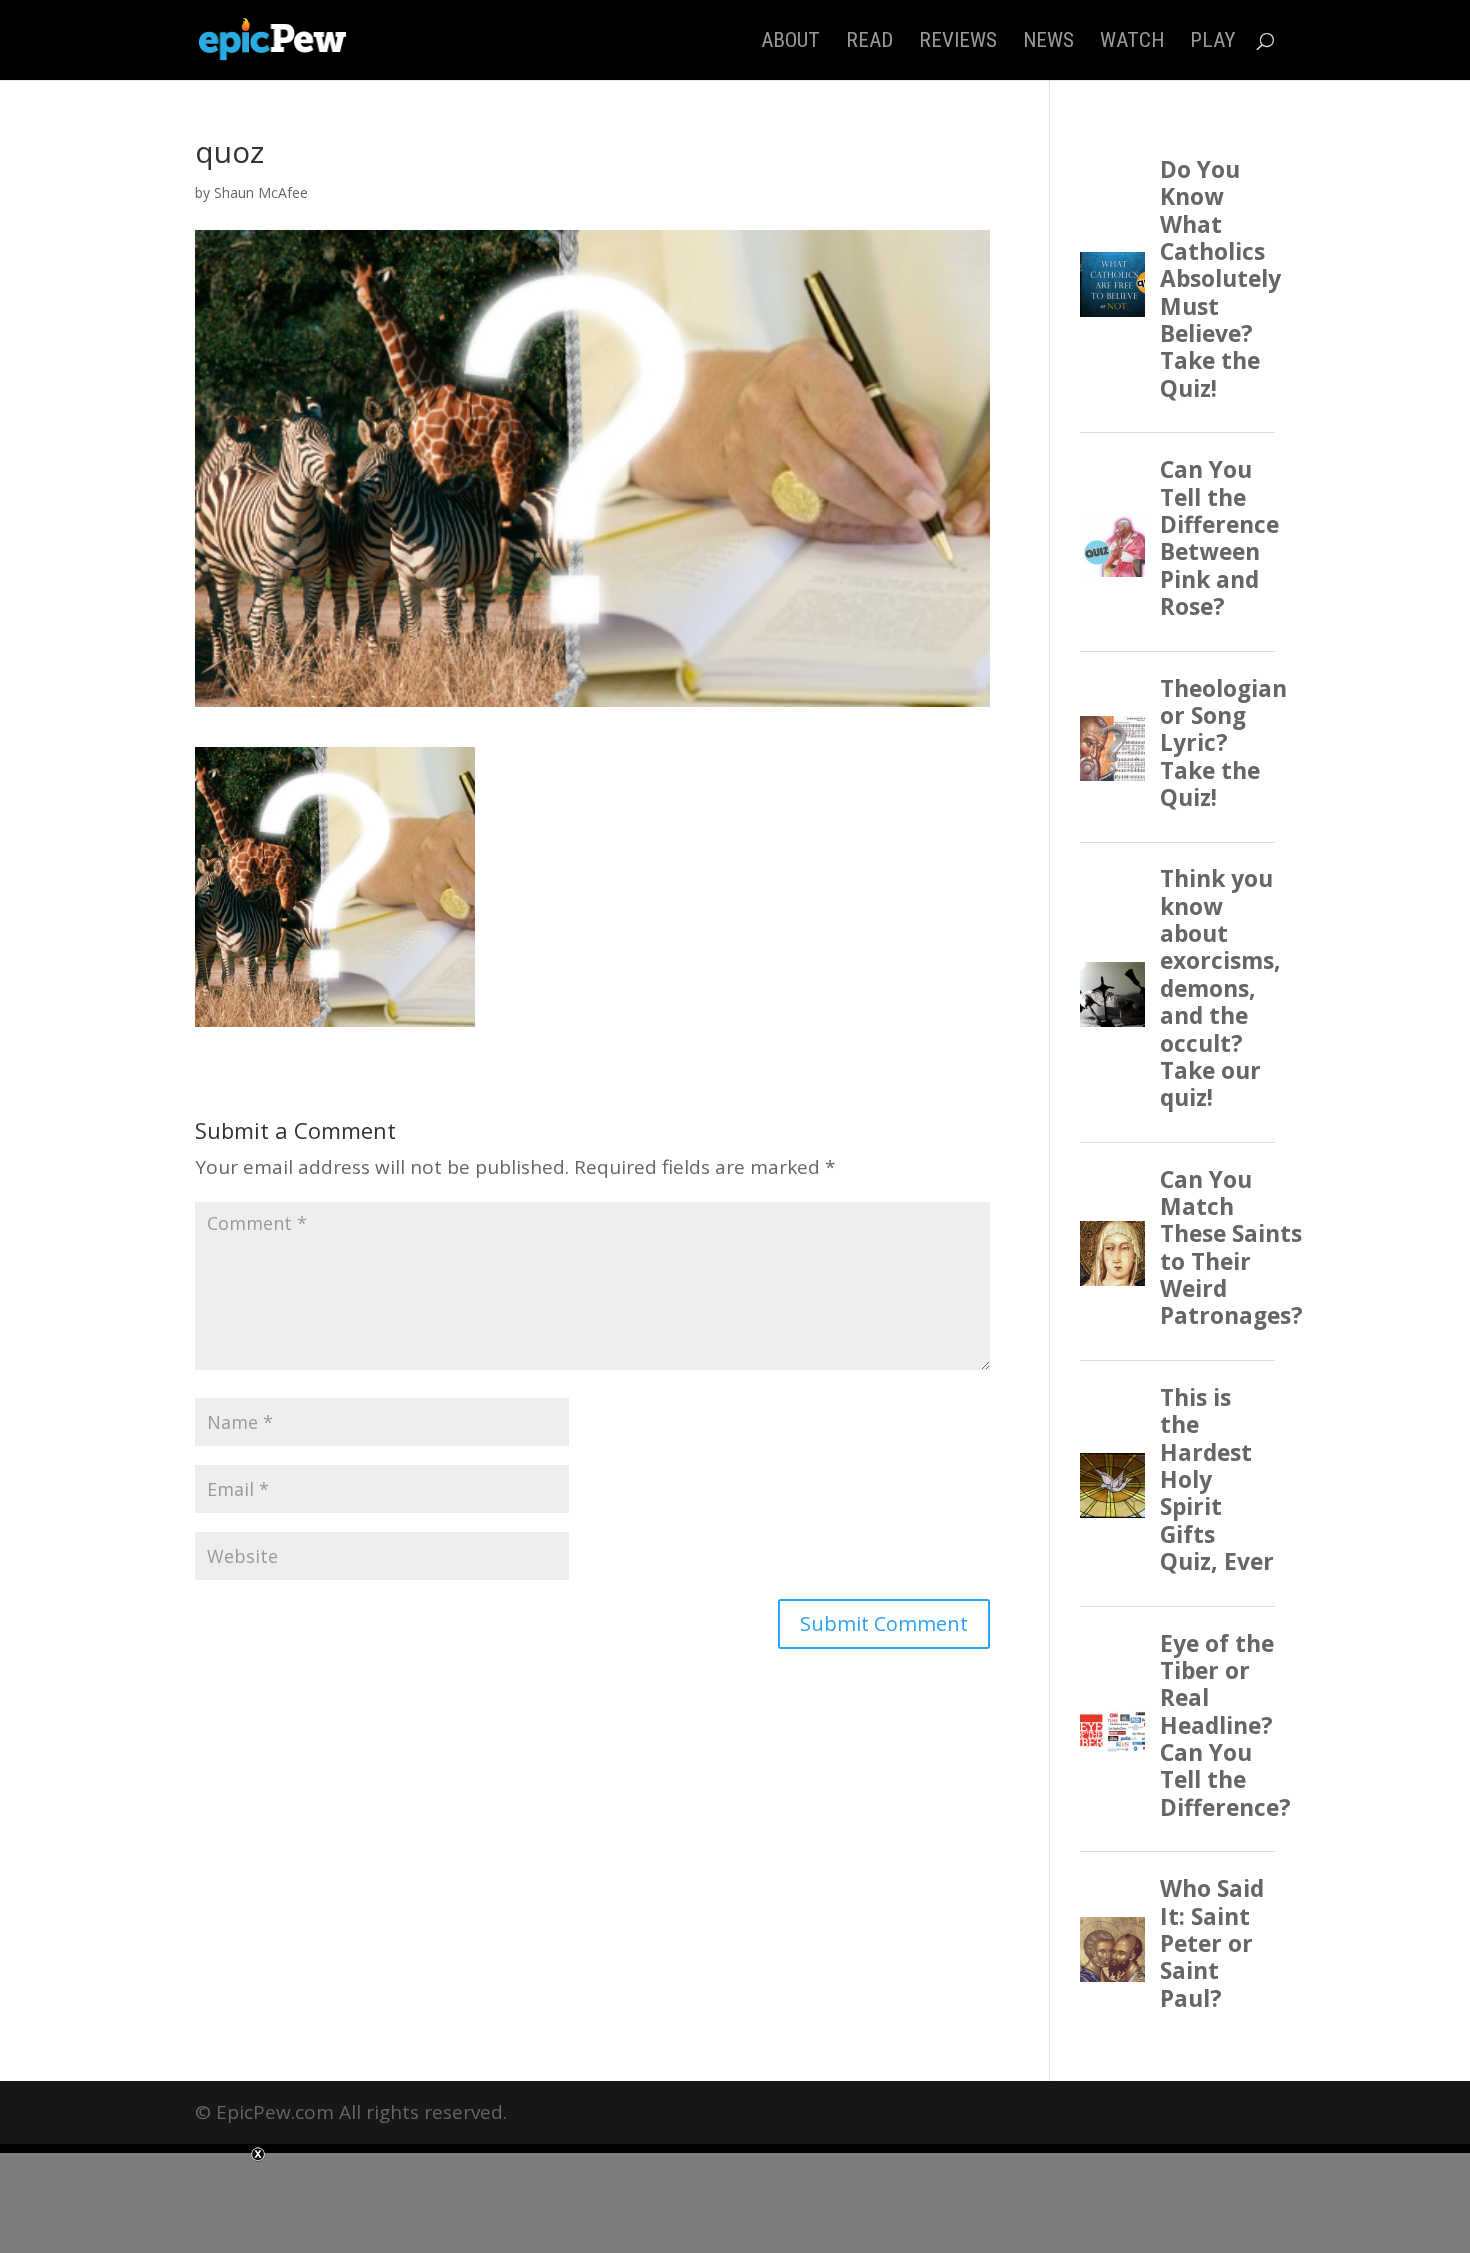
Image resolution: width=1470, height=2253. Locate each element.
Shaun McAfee (261, 192)
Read (869, 42)
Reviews (958, 42)
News (1048, 42)
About (790, 42)
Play (1212, 42)
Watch (1132, 42)
